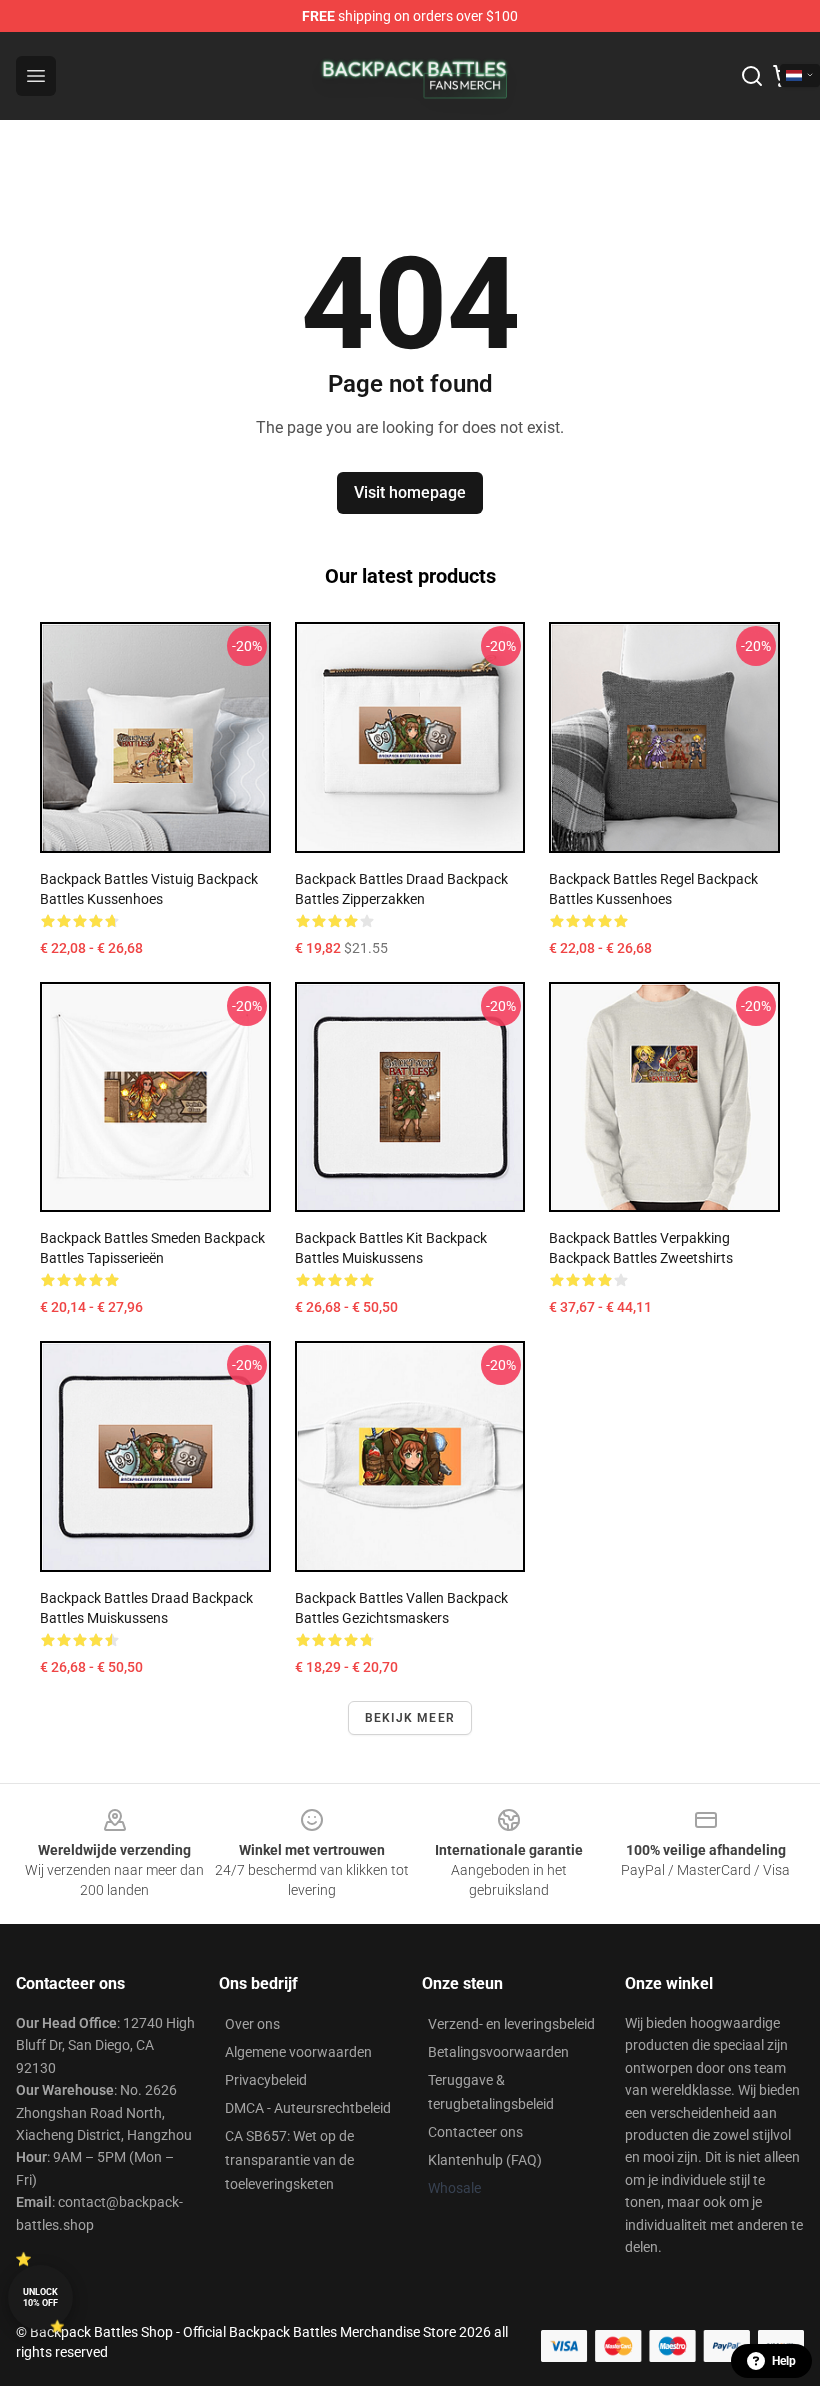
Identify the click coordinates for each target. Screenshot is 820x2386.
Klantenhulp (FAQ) (485, 2160)
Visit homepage (410, 492)
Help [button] (784, 2361)
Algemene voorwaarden (298, 2052)
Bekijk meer (410, 1718)
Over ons (252, 2024)
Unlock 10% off (40, 2297)
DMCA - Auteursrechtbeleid (308, 2108)
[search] (752, 76)
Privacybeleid (266, 2080)
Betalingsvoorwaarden (498, 2052)
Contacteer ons (475, 2132)
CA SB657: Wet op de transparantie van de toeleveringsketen (289, 2160)
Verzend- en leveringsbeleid (511, 2024)
